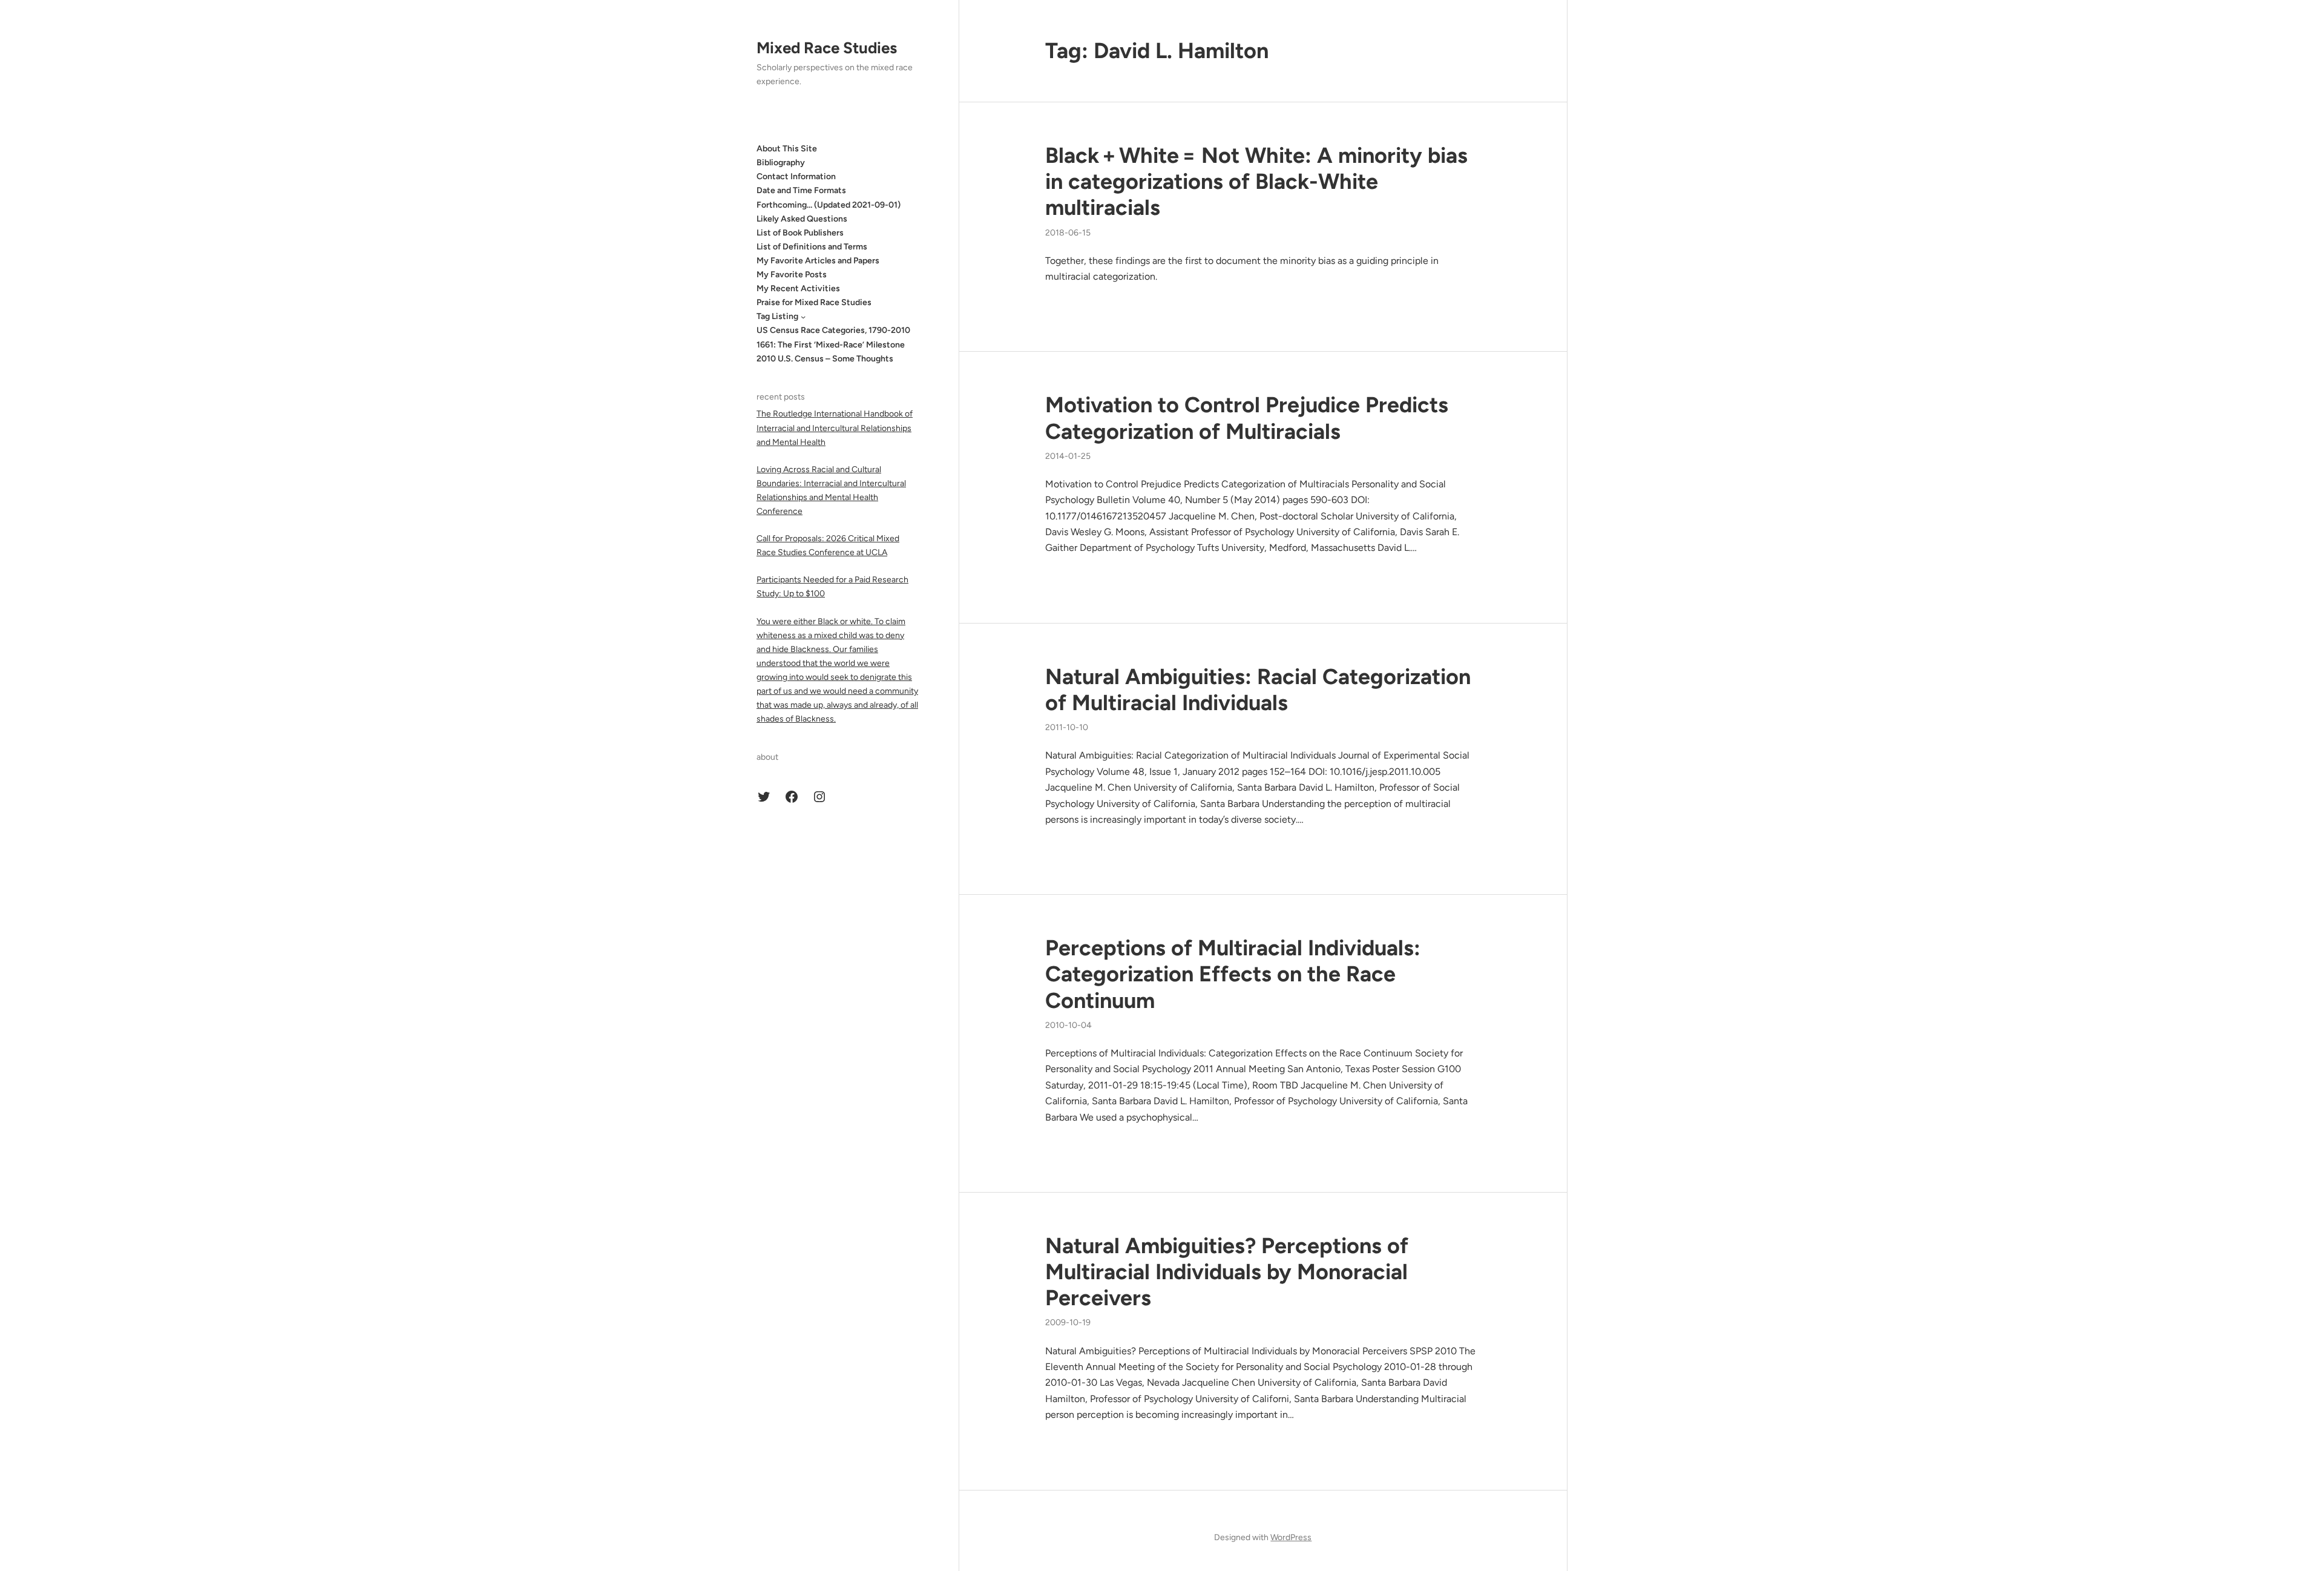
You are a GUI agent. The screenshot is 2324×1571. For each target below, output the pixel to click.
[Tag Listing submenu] (803, 317)
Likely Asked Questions (802, 219)
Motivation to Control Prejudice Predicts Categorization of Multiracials (1247, 418)
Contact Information (796, 176)
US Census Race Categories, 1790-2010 (833, 330)
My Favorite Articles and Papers (818, 261)
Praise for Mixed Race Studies (814, 302)
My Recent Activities (798, 288)
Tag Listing (777, 316)
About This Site (787, 149)
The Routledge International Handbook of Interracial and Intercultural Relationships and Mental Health (835, 428)
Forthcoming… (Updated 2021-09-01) (829, 205)
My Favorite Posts (792, 275)
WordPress (1291, 1537)
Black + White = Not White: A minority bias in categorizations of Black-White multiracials (1256, 181)
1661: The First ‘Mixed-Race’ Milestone (831, 345)
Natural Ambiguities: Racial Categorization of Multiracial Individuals (1258, 690)
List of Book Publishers (800, 233)
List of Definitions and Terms (812, 247)
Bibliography (781, 163)
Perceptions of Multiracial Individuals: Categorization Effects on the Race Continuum (1233, 974)
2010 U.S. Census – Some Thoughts (825, 359)
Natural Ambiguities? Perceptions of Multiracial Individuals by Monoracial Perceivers (1227, 1272)
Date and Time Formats (801, 190)
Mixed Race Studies (827, 48)
